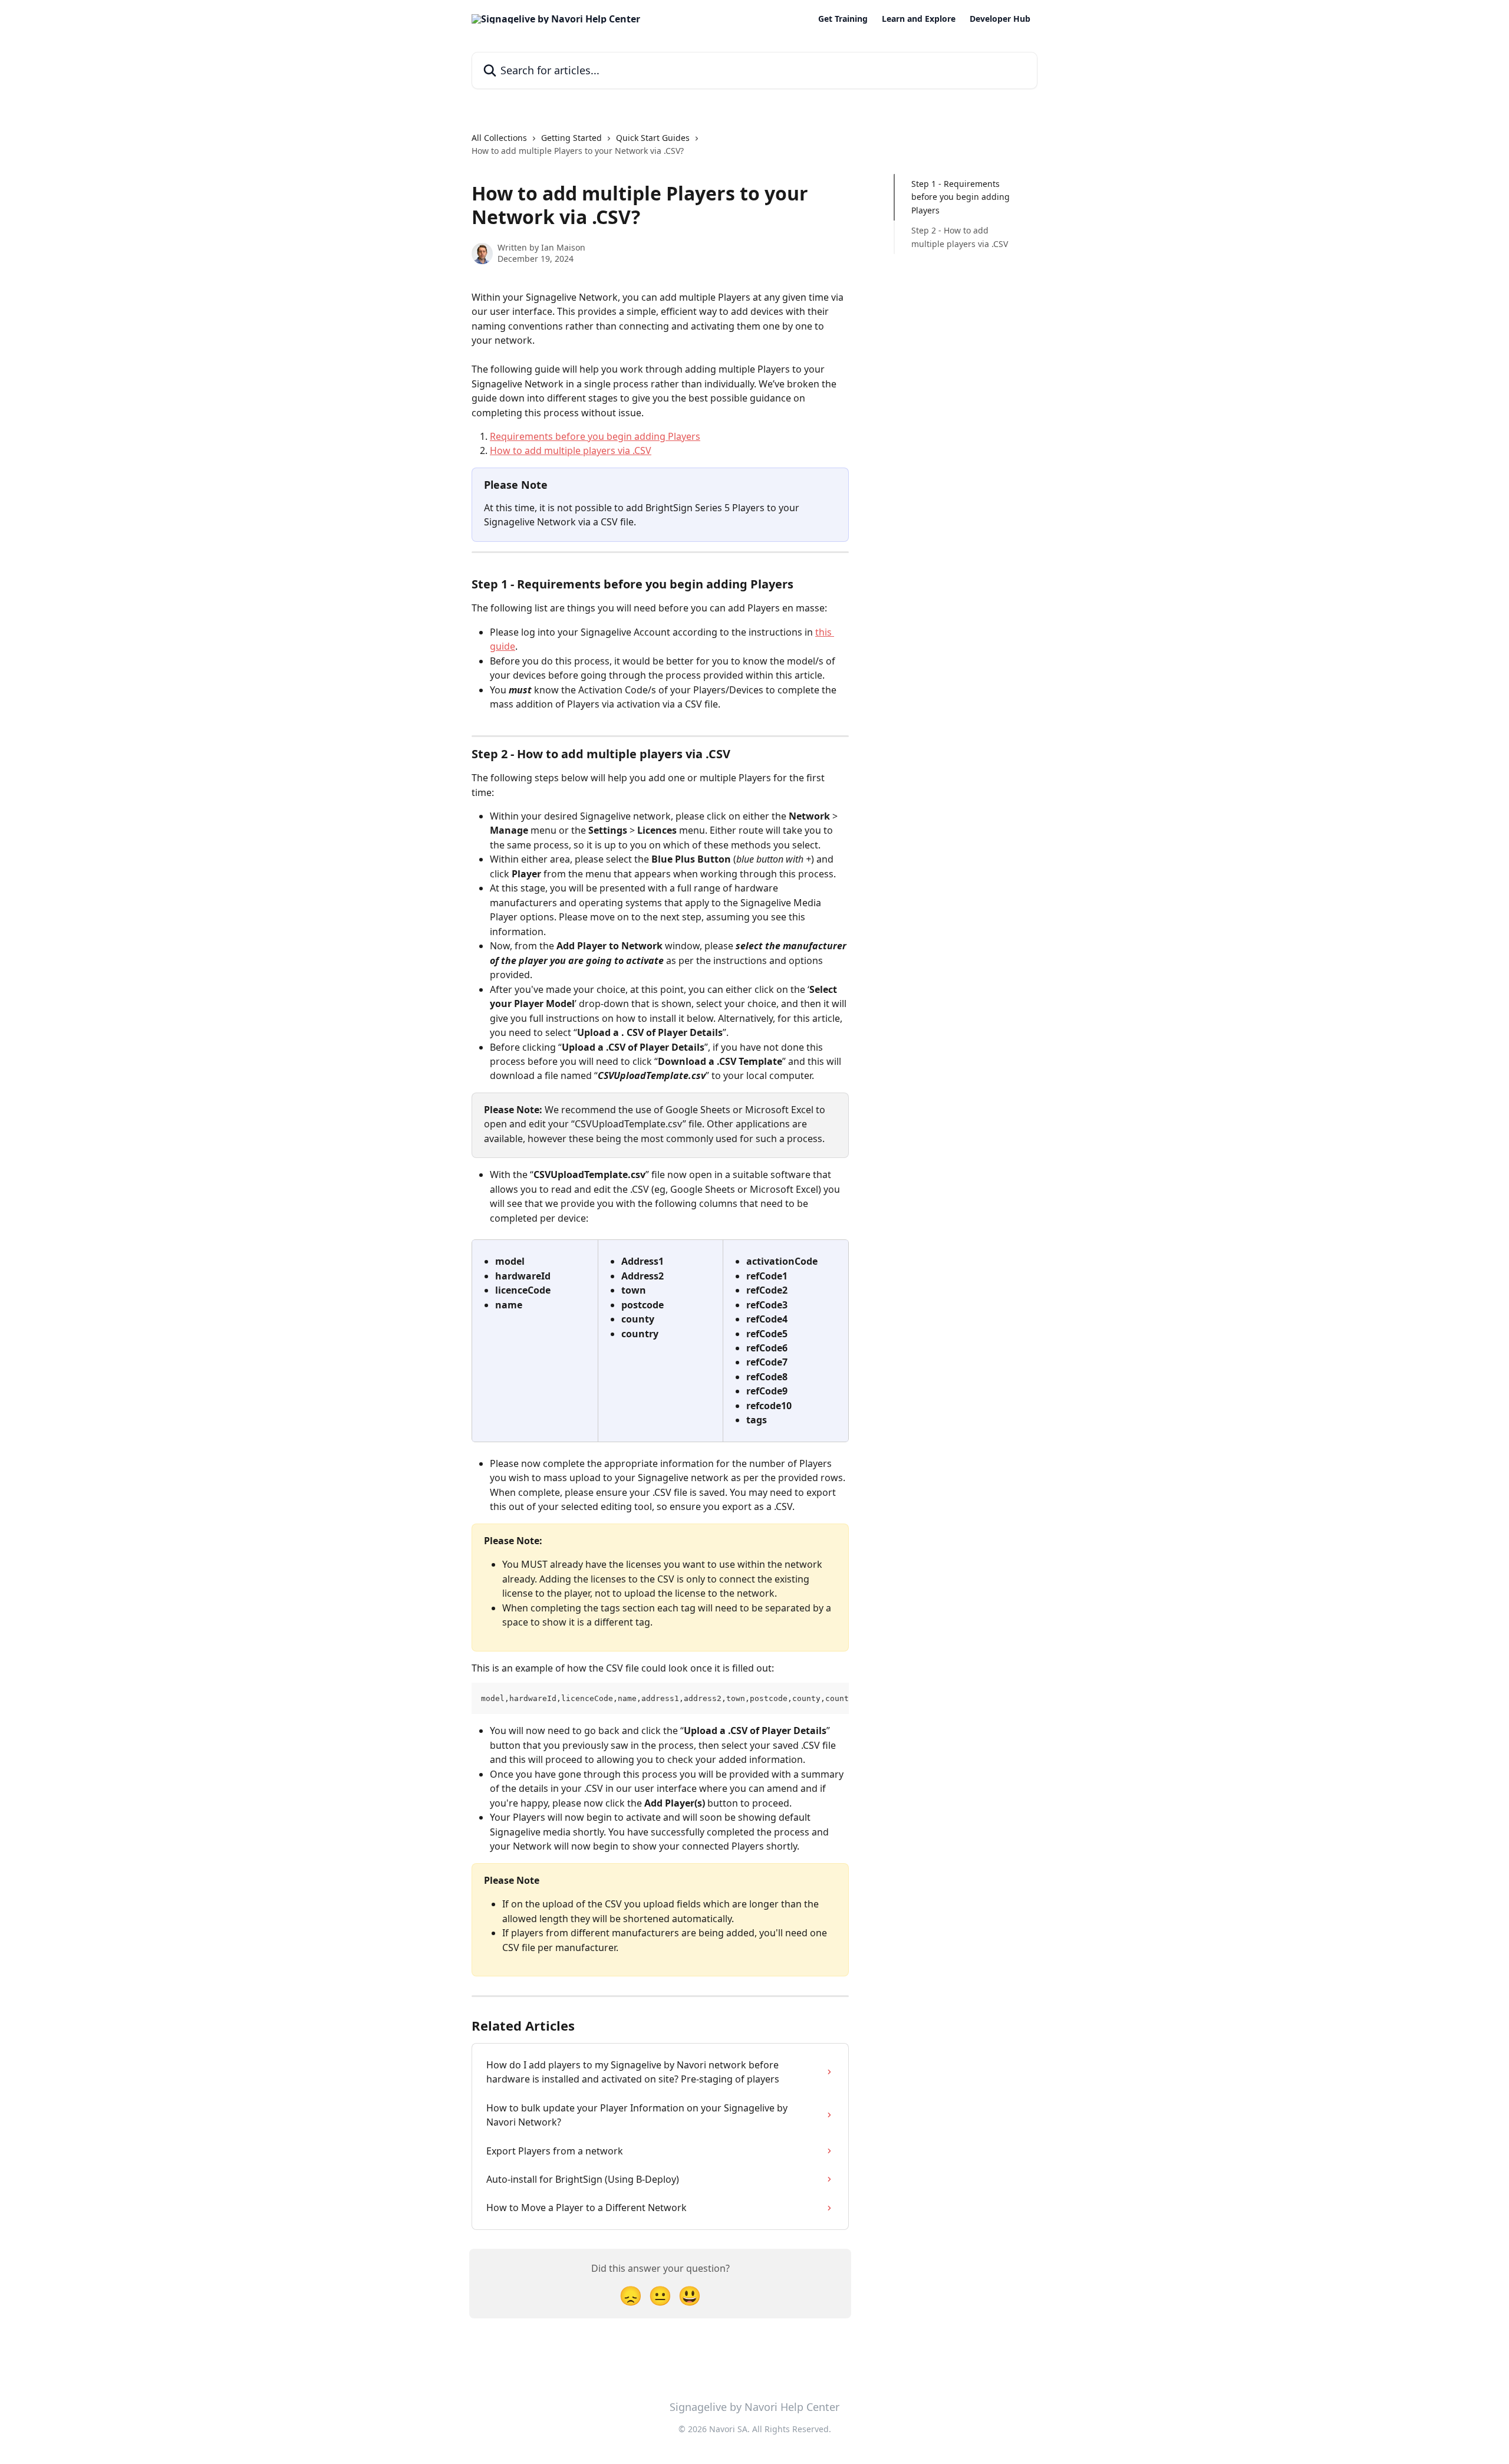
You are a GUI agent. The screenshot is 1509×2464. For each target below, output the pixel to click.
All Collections (499, 138)
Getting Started (571, 138)
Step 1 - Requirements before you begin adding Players (961, 197)
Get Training (843, 19)
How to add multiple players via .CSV (571, 450)
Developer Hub (1000, 19)
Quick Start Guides (653, 138)
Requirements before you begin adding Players (595, 436)
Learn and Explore (919, 19)
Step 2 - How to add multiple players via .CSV (960, 237)
